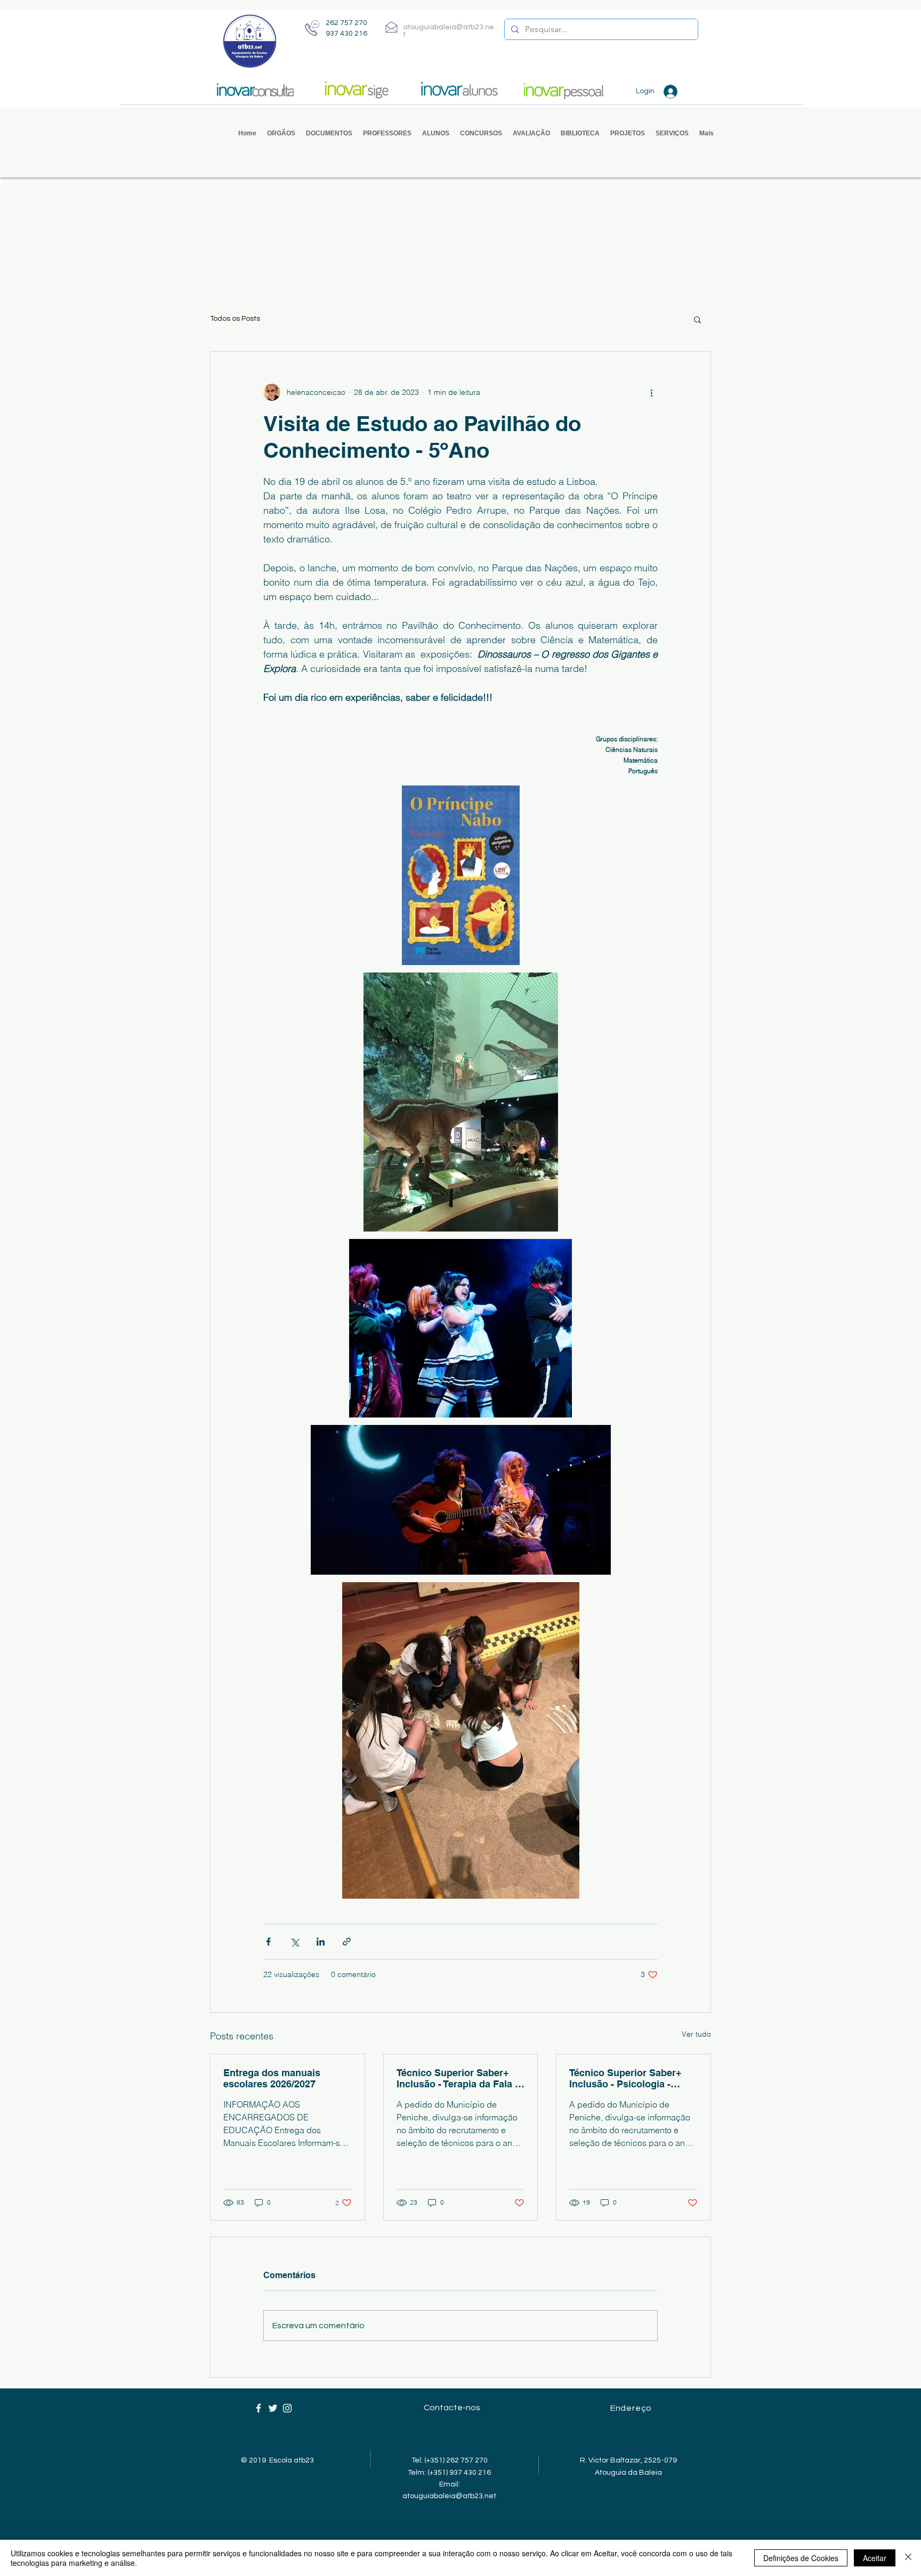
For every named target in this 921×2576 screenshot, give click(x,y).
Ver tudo (696, 2034)
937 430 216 (346, 34)
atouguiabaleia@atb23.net (449, 2496)
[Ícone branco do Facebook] (258, 2408)
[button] (281, 133)
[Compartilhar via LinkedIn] (321, 1942)
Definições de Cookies (801, 2558)
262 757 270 (346, 23)
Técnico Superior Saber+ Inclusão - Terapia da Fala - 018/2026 (457, 2078)
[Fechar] (908, 2558)
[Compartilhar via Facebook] (268, 1942)
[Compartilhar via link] (347, 1942)
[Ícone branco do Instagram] (287, 2408)
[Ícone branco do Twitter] (273, 2408)
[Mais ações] (651, 392)
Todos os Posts (235, 319)
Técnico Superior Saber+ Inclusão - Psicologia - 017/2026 (625, 2078)
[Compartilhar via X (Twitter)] (294, 1942)
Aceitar (875, 2558)
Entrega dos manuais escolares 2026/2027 (272, 2078)
